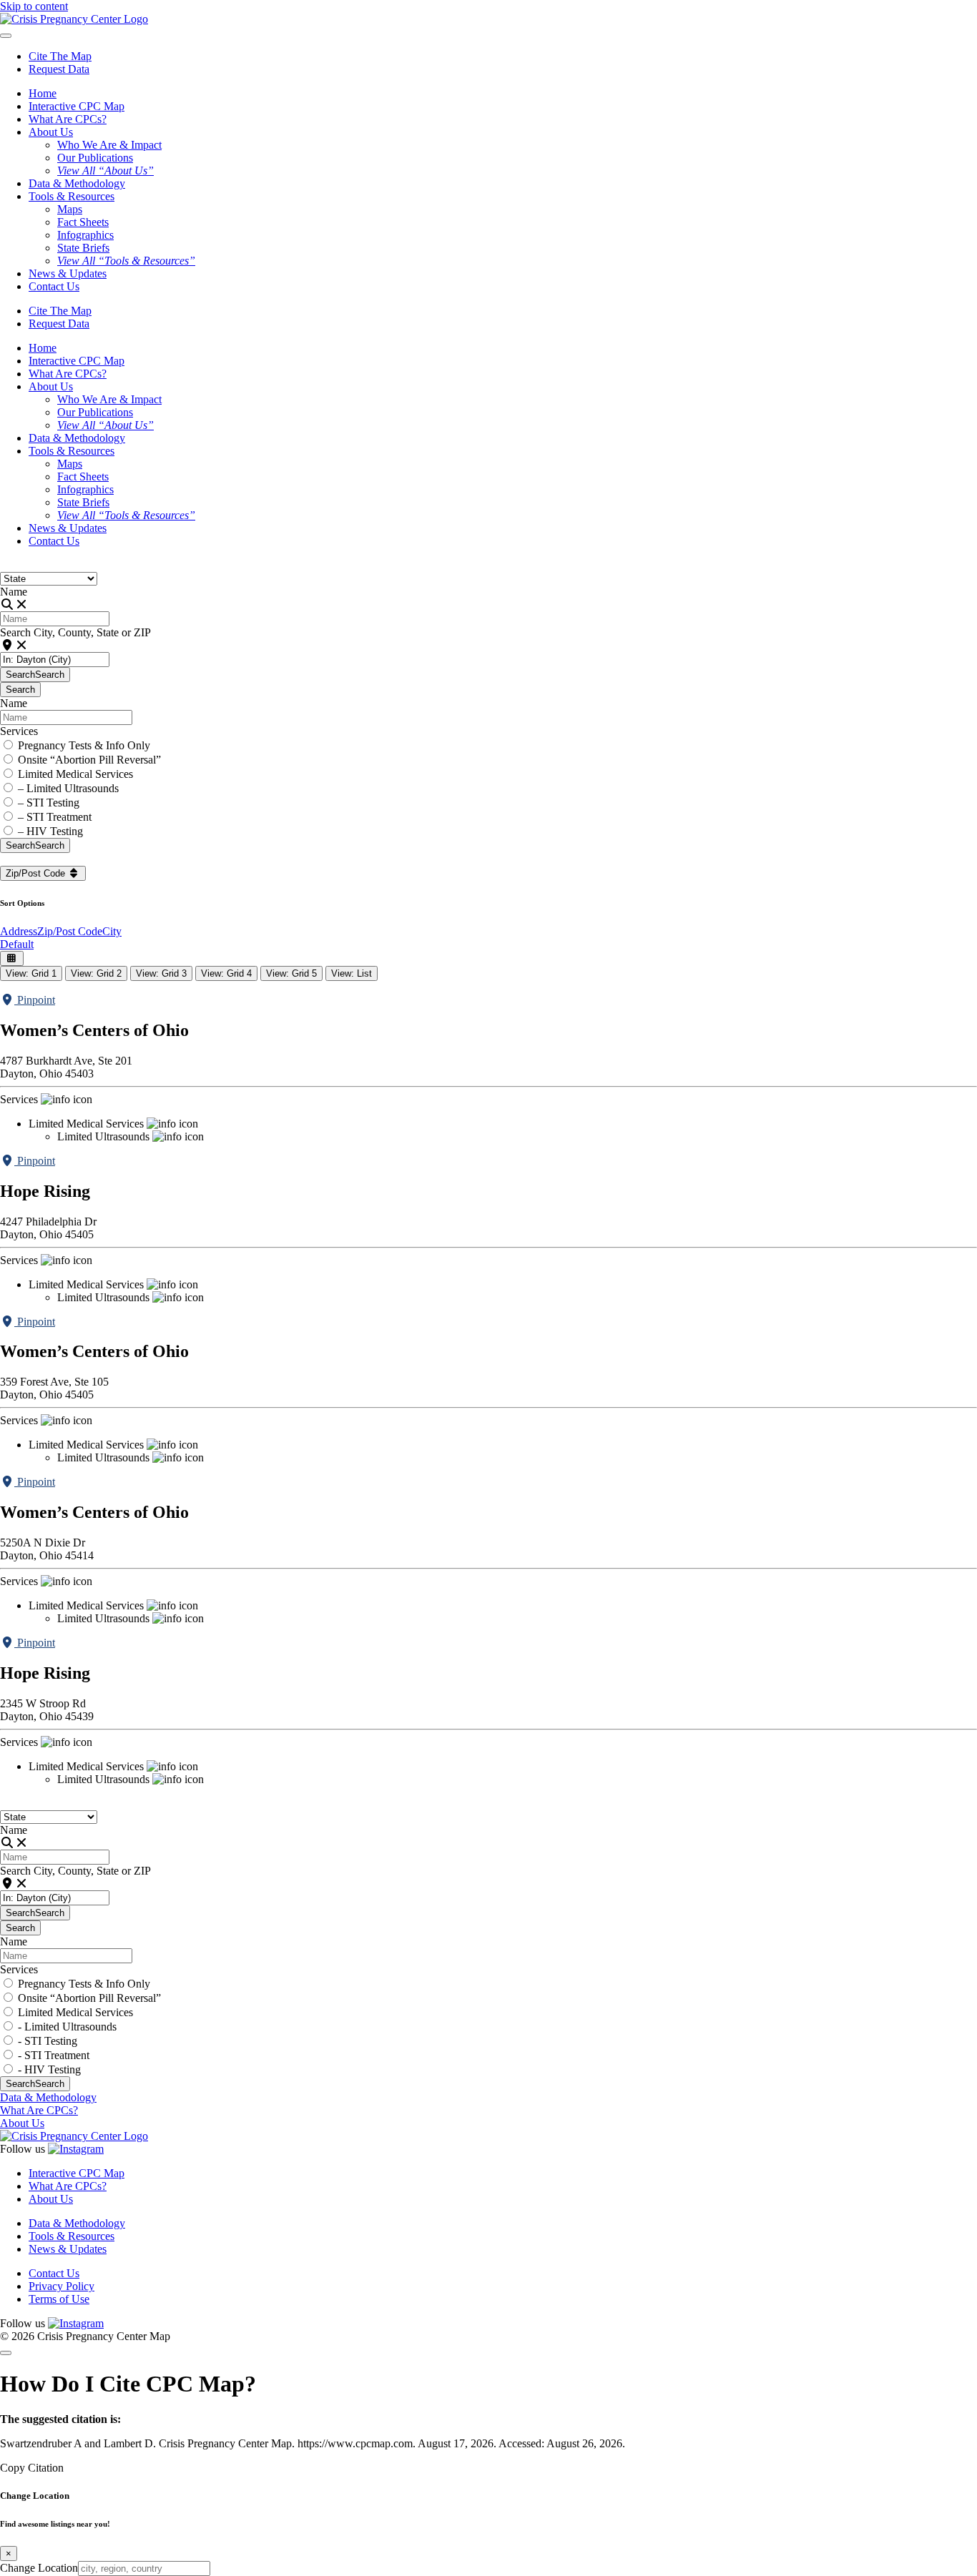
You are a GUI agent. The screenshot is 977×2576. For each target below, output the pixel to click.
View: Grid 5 (291, 973)
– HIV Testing (50, 831)
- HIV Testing (49, 2069)
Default (17, 944)
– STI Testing (49, 803)
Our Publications (95, 158)
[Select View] (12, 958)
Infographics (85, 235)
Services (19, 731)
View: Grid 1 (31, 973)
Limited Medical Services (75, 774)
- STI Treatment (54, 2055)
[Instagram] (76, 2149)
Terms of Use (59, 2299)
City (112, 931)
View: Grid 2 (96, 973)
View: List (352, 973)
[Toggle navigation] (6, 36)
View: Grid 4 (226, 973)
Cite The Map (60, 56)
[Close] (6, 2353)
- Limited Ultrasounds (67, 2027)
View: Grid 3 (161, 973)
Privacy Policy (62, 2286)
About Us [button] (51, 132)
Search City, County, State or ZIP (75, 632)
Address (19, 931)
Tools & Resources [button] (72, 196)
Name (14, 592)
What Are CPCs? (68, 119)
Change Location (39, 2568)
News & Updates (68, 273)
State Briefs (83, 248)
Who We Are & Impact (109, 145)
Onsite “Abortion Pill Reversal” (89, 760)
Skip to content (34, 6)
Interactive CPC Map (77, 106)
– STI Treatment (55, 817)
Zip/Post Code (37, 873)
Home (43, 93)
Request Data (59, 69)
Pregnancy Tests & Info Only (84, 745)
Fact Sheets (83, 222)
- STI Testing (48, 2041)
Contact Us (54, 286)
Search (35, 675)
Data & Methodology (77, 183)
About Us (22, 2123)
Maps (70, 209)
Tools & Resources (72, 2236)
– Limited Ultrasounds (68, 788)
